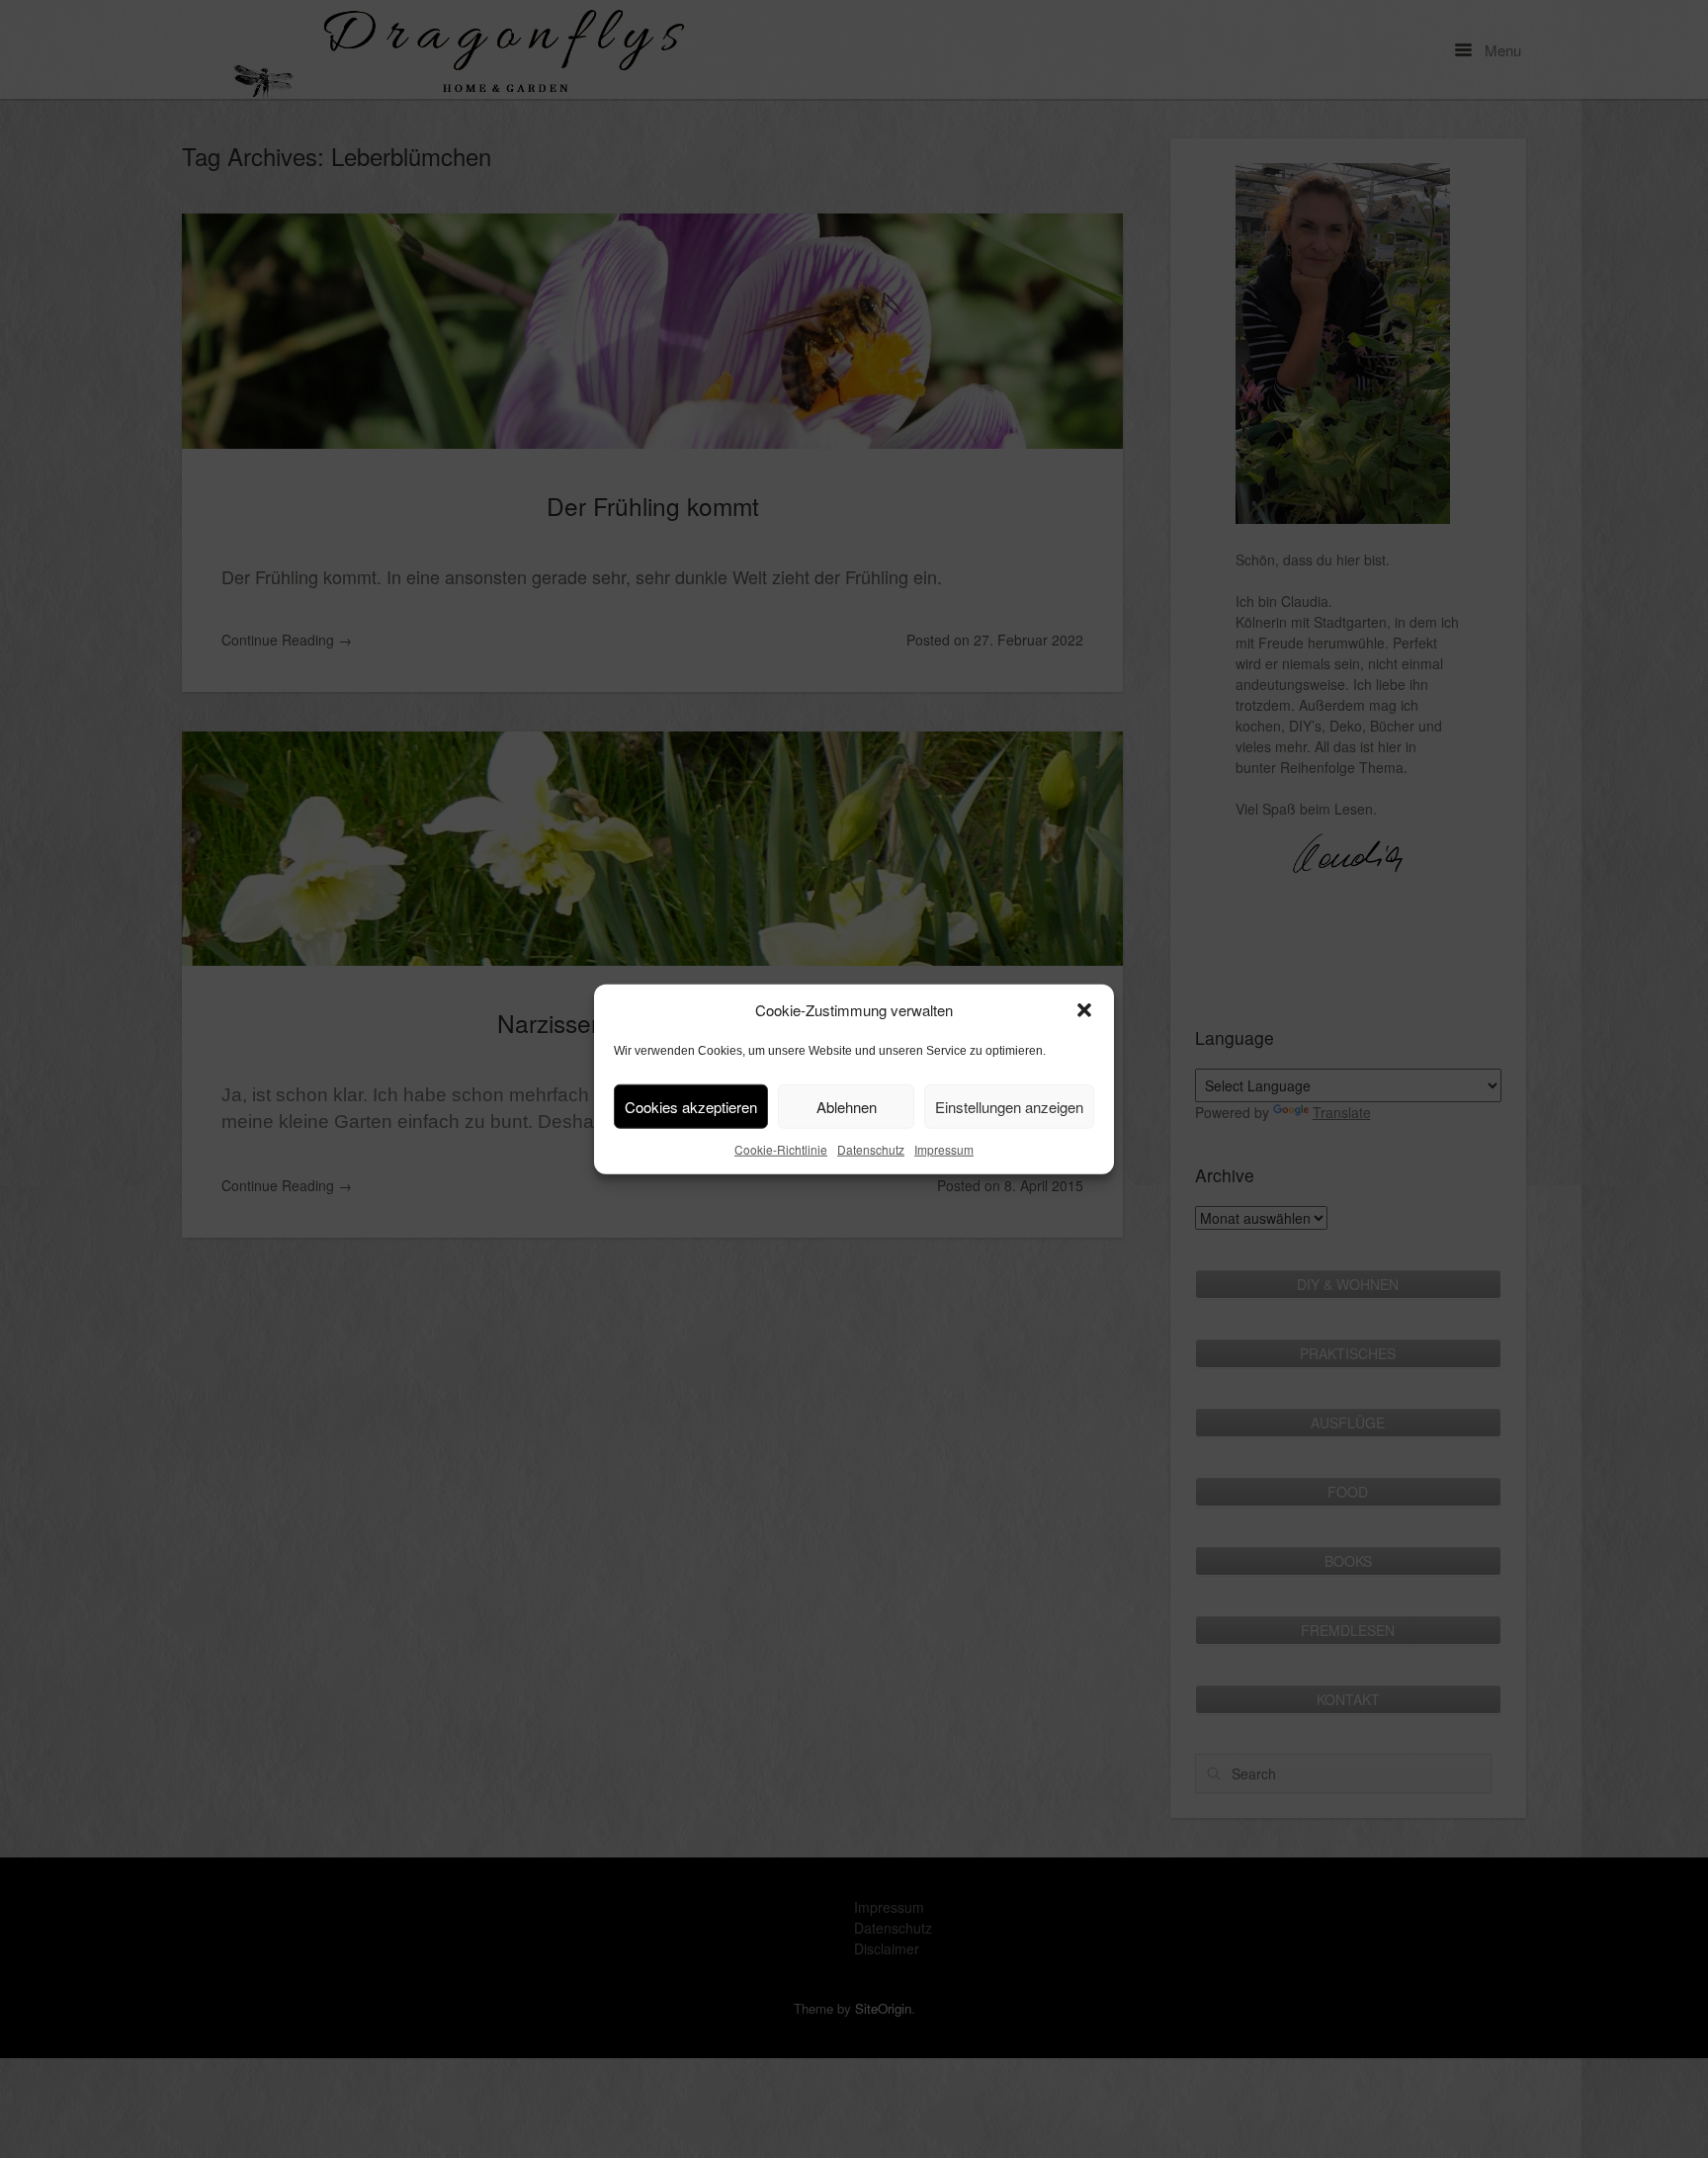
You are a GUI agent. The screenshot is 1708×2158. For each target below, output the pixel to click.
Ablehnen (847, 1106)
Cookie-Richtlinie (781, 1149)
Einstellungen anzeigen (1009, 1106)
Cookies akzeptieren (691, 1106)
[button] (1084, 1010)
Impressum (944, 1149)
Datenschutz (871, 1149)
